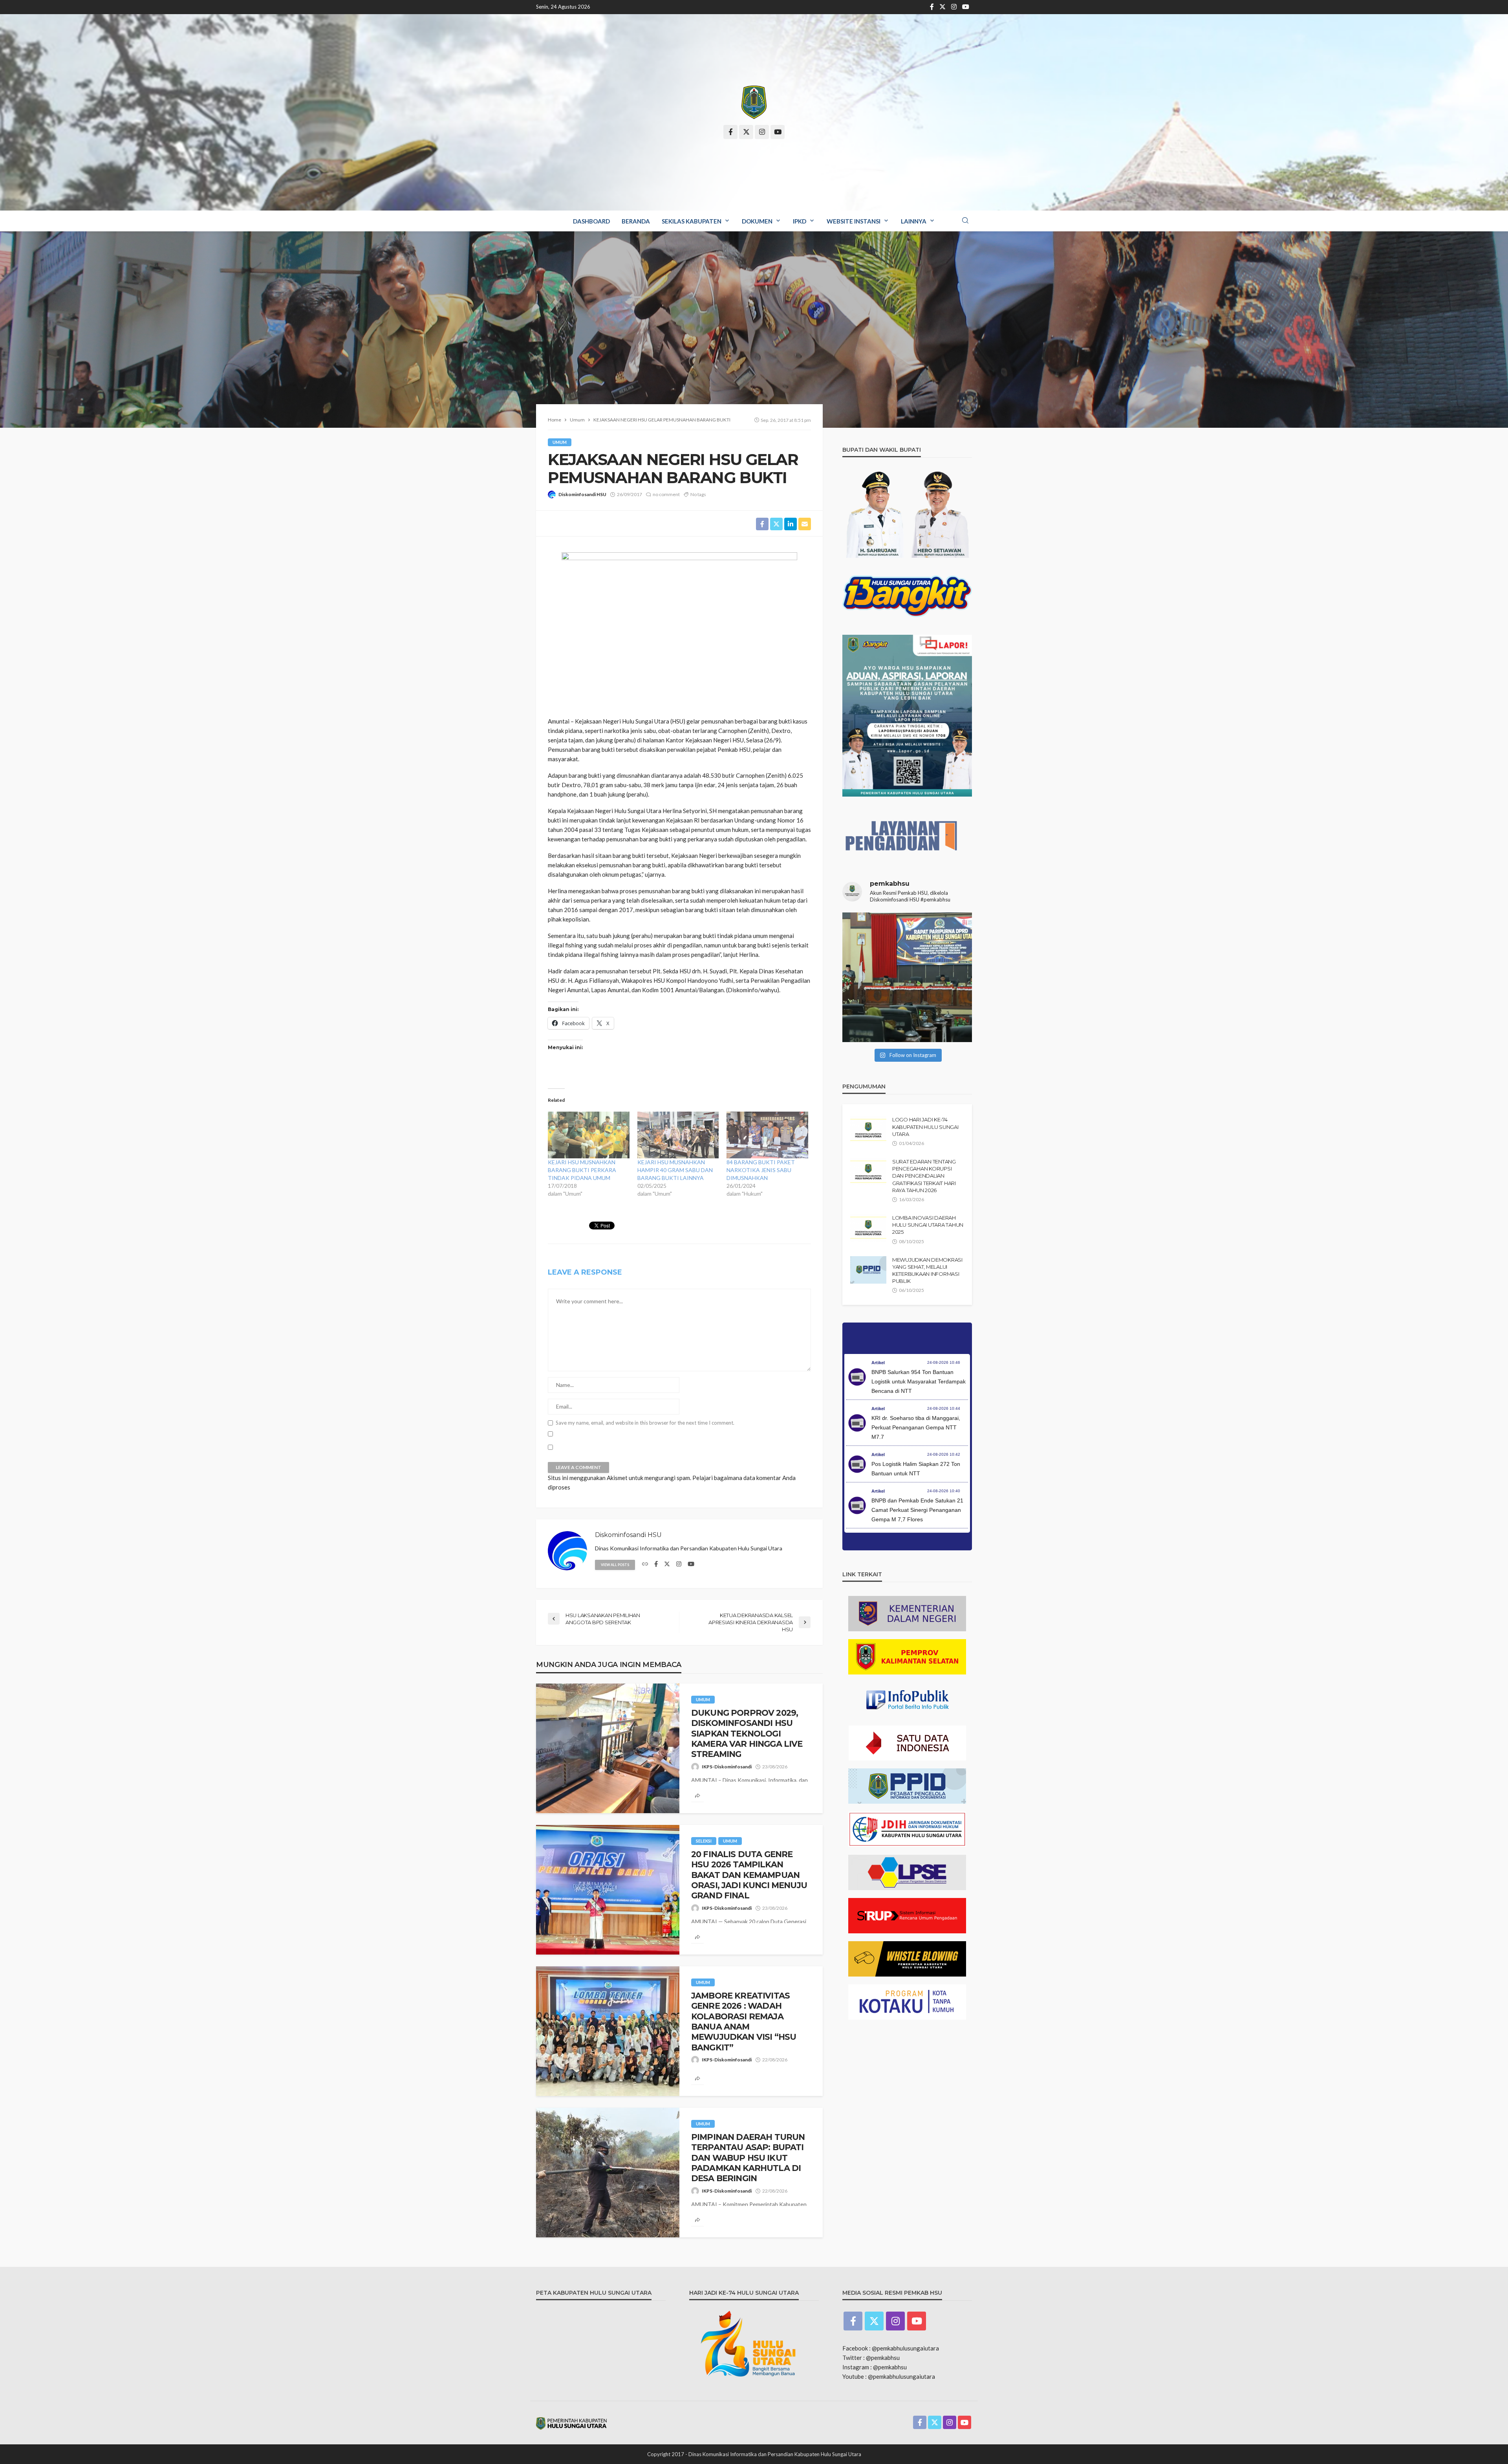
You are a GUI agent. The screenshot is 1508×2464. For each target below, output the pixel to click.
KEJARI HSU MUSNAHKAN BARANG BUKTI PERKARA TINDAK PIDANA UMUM (582, 1170)
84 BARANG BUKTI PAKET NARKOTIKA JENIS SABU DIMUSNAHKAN (761, 1170)
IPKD (800, 221)
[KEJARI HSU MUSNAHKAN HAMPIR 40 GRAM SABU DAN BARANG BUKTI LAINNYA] (678, 1135)
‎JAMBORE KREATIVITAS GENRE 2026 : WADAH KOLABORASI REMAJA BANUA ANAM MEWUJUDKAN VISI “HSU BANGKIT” (744, 2022)
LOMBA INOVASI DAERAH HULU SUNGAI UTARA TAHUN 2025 (928, 1225)
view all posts (615, 1565)
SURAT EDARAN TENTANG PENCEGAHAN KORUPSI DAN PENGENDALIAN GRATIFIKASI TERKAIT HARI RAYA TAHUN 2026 (924, 1176)
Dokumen (757, 221)
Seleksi (704, 1841)
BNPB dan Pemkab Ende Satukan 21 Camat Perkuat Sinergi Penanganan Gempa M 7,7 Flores (917, 1510)
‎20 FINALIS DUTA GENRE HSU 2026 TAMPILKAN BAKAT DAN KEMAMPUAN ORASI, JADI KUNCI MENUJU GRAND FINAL (749, 1875)
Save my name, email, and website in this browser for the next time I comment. (645, 1423)
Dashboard (591, 221)
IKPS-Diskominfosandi (727, 1767)
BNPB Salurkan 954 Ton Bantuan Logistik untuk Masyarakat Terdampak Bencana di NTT (919, 1381)
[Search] (965, 221)
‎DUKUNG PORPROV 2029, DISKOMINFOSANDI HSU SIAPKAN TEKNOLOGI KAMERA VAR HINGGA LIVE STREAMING (747, 1734)
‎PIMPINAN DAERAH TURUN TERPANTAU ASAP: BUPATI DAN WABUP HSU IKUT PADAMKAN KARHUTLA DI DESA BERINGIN (748, 2158)
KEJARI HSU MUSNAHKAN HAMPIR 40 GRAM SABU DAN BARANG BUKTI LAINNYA (675, 1170)
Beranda (636, 221)
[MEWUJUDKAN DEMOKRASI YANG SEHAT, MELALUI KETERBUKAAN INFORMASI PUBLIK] (868, 1270)
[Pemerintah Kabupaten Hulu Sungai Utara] (754, 102)
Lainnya (914, 221)
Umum (560, 442)
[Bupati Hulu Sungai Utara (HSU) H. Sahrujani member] (907, 977)
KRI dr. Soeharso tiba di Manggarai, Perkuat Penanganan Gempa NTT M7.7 (916, 1427)
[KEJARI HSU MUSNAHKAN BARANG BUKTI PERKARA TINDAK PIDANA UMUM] (589, 1135)
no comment (666, 494)
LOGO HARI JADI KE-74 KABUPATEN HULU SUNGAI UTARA (925, 1127)
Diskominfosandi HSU (582, 494)
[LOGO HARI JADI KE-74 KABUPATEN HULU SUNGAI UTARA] (868, 1130)
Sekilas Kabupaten (692, 221)
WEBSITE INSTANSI (854, 221)
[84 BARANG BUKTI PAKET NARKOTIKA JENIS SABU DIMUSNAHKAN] (767, 1135)
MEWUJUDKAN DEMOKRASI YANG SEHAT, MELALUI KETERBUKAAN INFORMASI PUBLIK (927, 1270)
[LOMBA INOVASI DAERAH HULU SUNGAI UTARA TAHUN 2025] (868, 1228)
